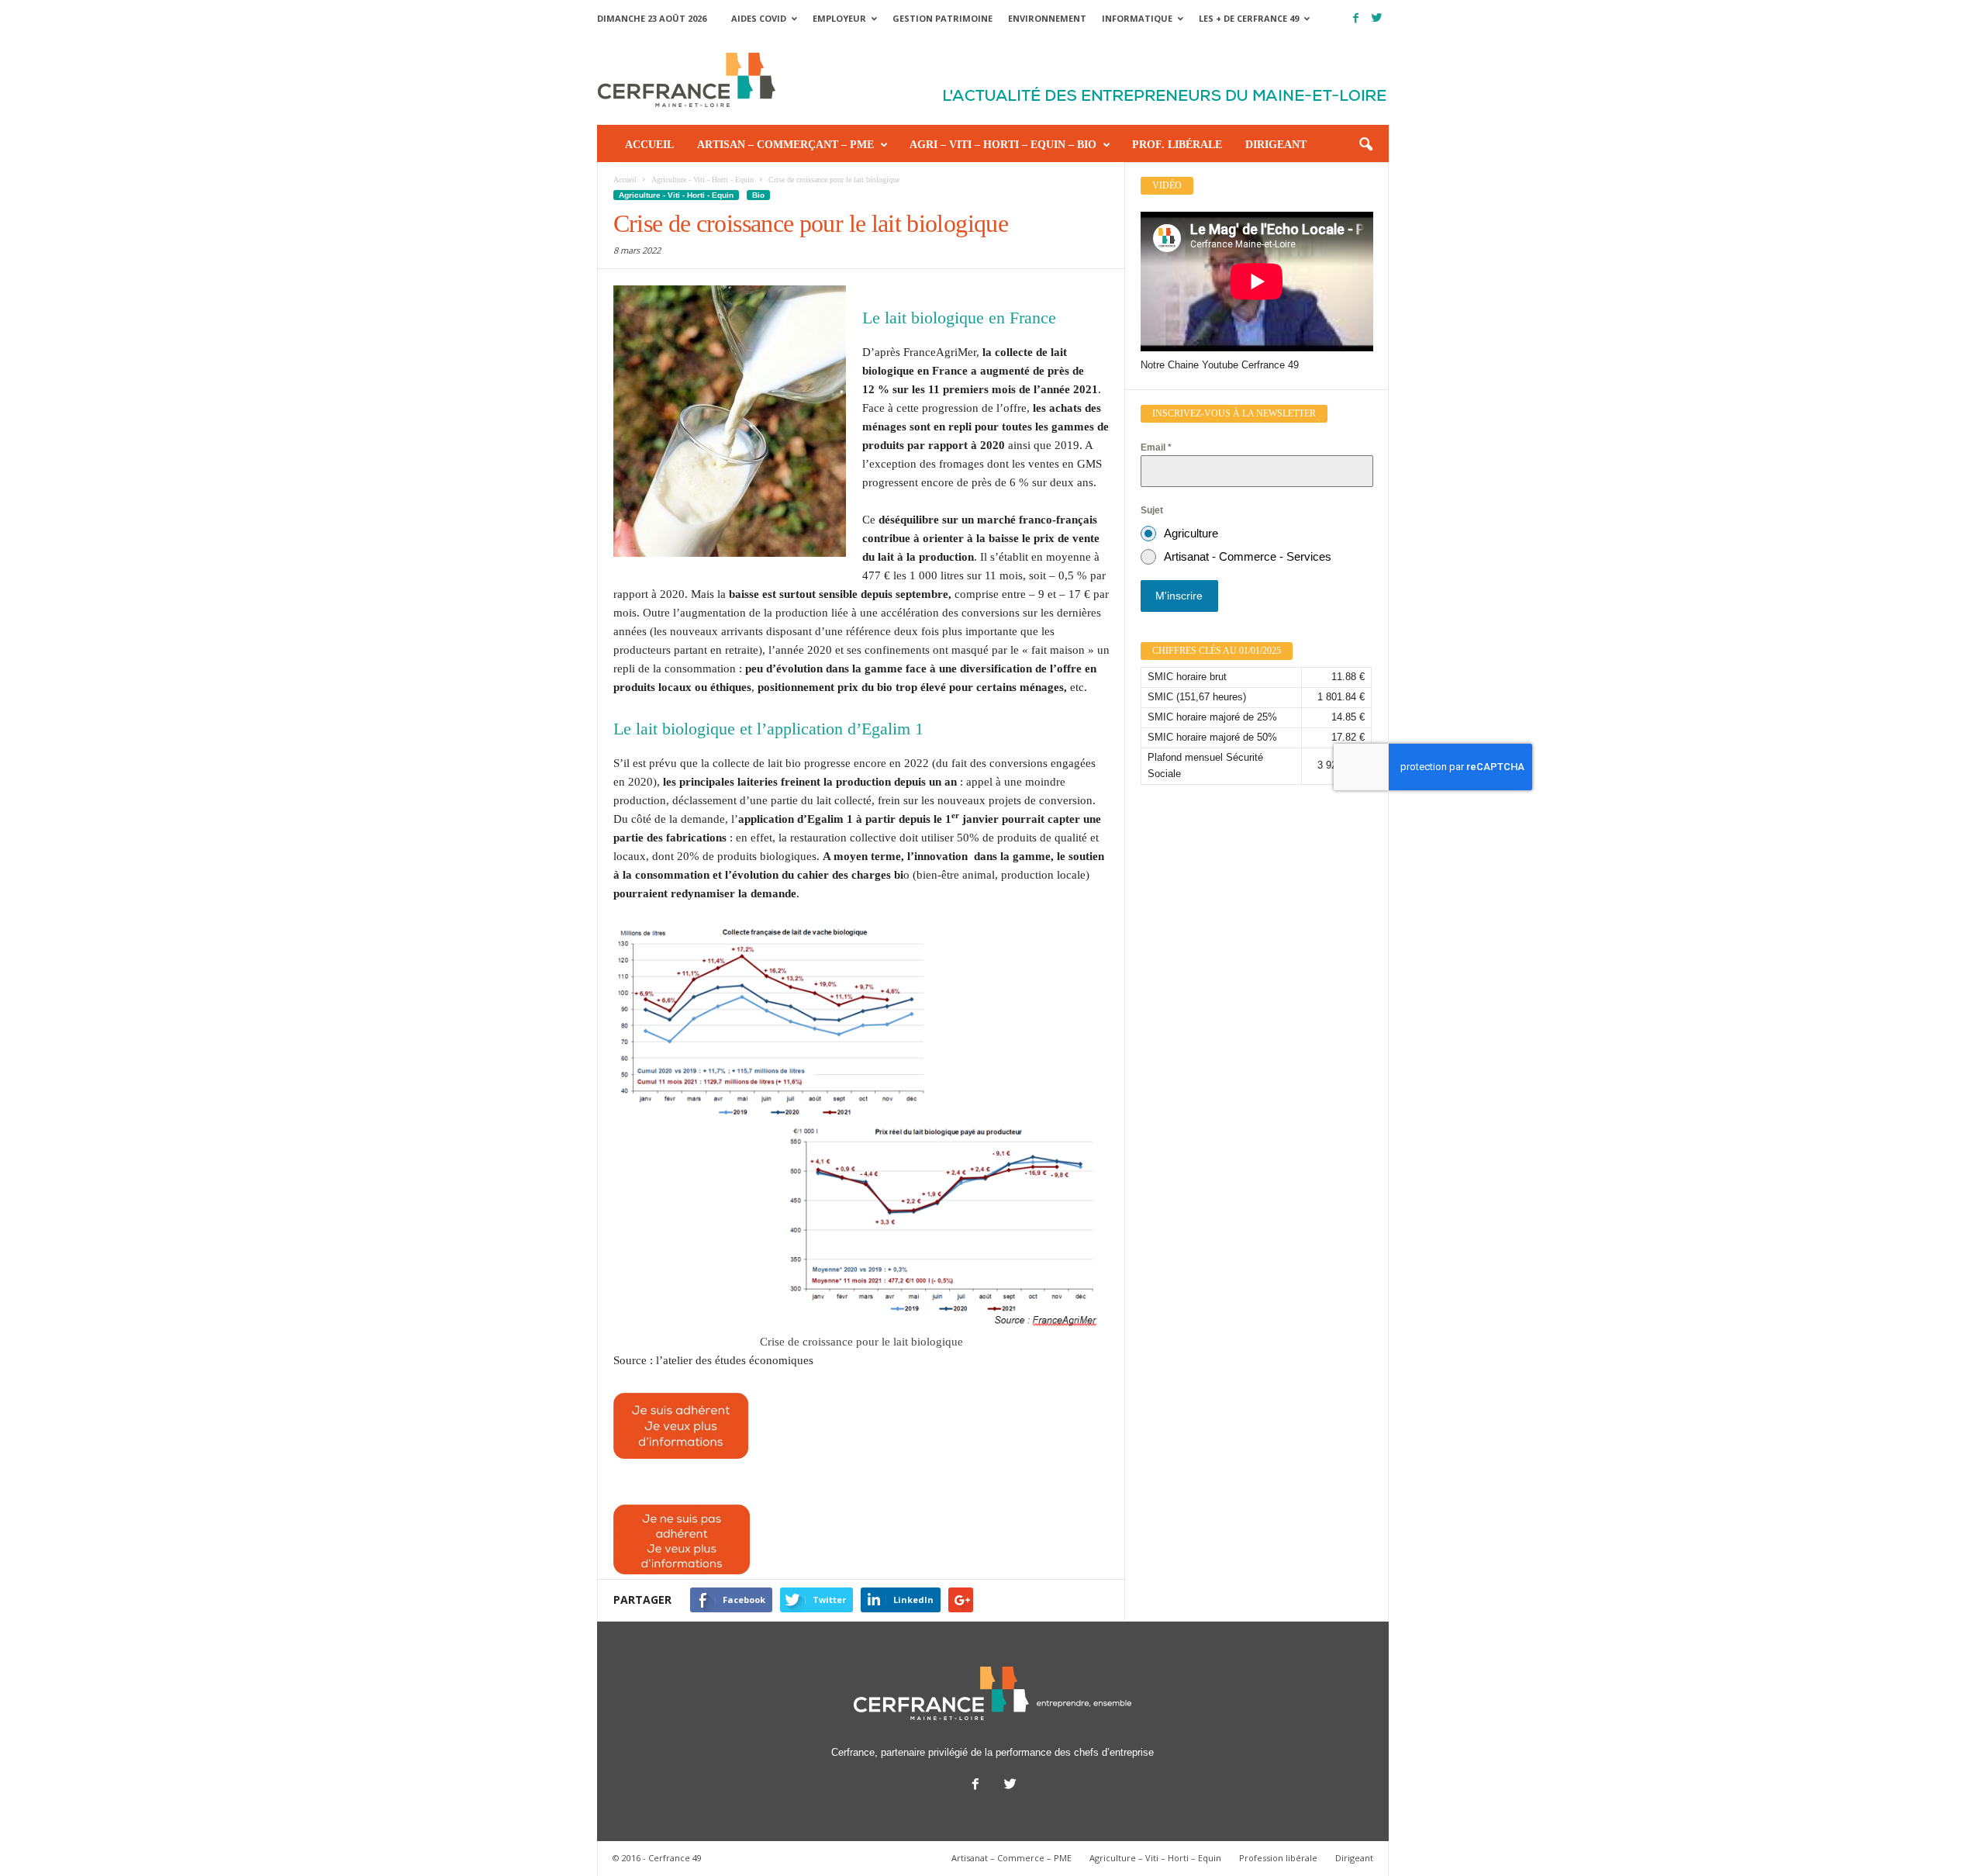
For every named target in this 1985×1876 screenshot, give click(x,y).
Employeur (839, 18)
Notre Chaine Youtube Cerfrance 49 (1220, 365)
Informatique (1137, 18)
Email (1156, 447)
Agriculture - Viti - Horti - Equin (676, 195)
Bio (758, 195)
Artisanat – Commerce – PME (1011, 1858)
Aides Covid (759, 18)
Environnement (1047, 18)
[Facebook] (1356, 18)
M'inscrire (1179, 596)
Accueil (649, 145)
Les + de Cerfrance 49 (1249, 18)
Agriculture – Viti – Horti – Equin (1155, 1858)
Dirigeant (1276, 145)
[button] (1365, 145)
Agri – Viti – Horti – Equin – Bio (1003, 145)
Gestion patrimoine (942, 18)
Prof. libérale (1177, 145)
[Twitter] (1377, 18)
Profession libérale (1278, 1858)
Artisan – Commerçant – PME (785, 145)
